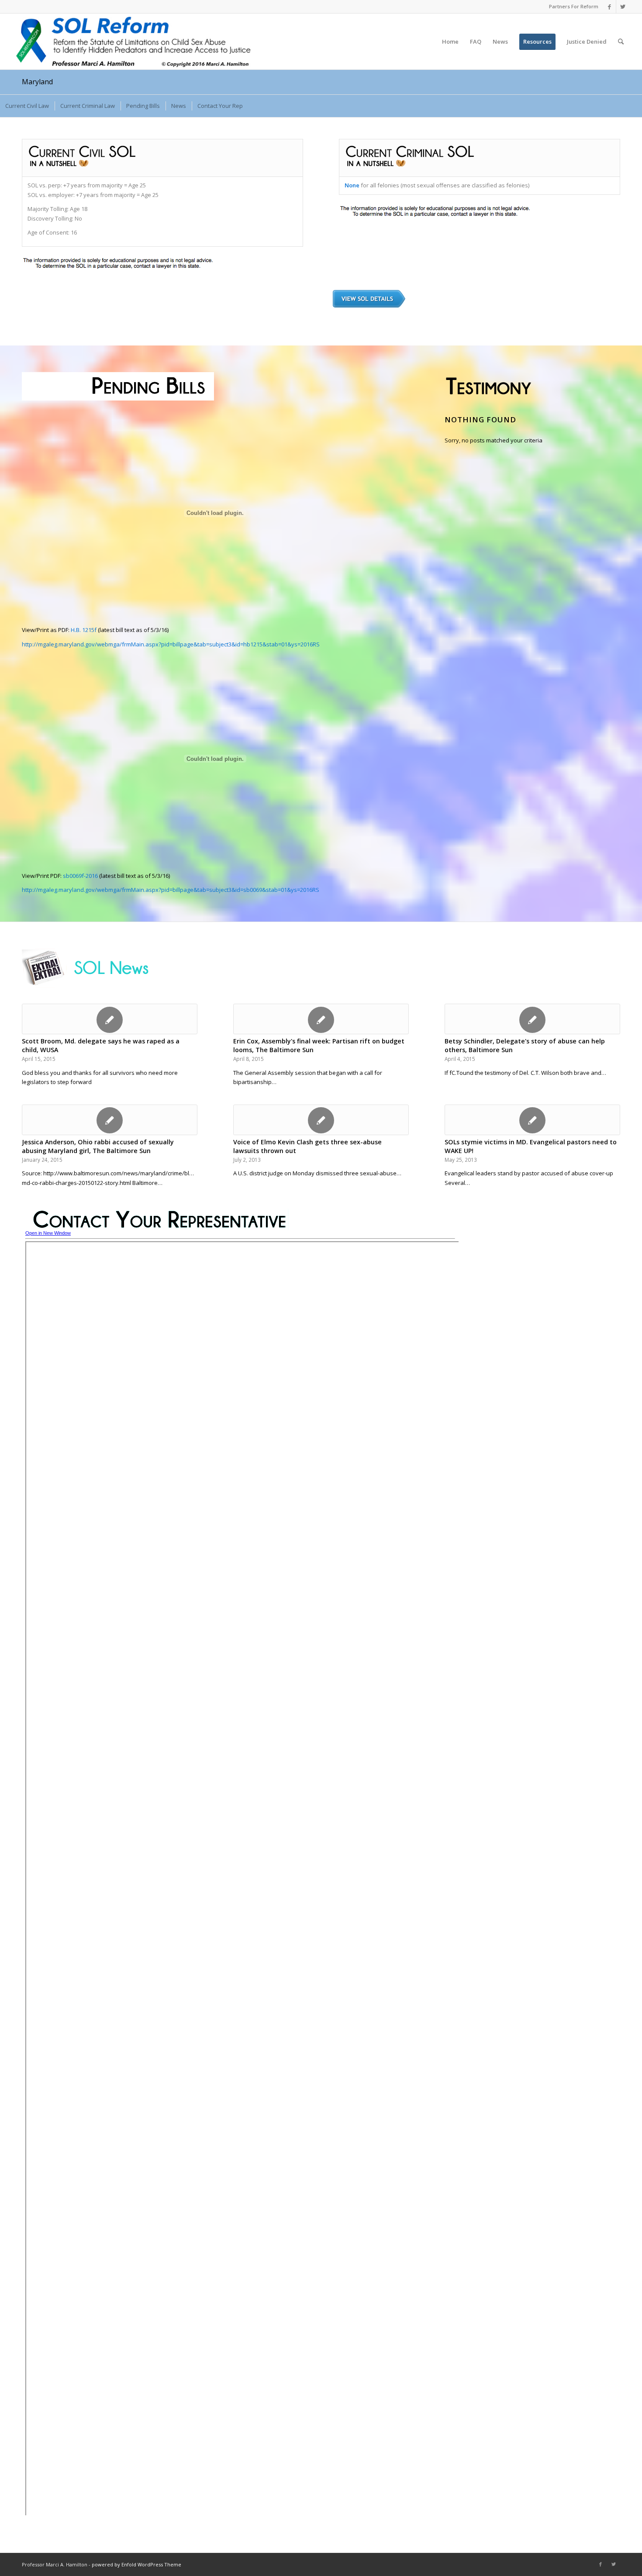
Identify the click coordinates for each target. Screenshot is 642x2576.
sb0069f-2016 (80, 876)
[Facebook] (609, 7)
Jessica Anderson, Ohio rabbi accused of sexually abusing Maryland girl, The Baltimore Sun (98, 1146)
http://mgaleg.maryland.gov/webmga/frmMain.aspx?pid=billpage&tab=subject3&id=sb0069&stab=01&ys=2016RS (171, 890)
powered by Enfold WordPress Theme (136, 2564)
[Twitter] (623, 7)
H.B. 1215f (84, 630)
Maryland (37, 82)
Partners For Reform (574, 6)
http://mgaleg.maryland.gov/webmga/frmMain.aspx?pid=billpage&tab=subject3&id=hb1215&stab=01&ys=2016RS (171, 644)
